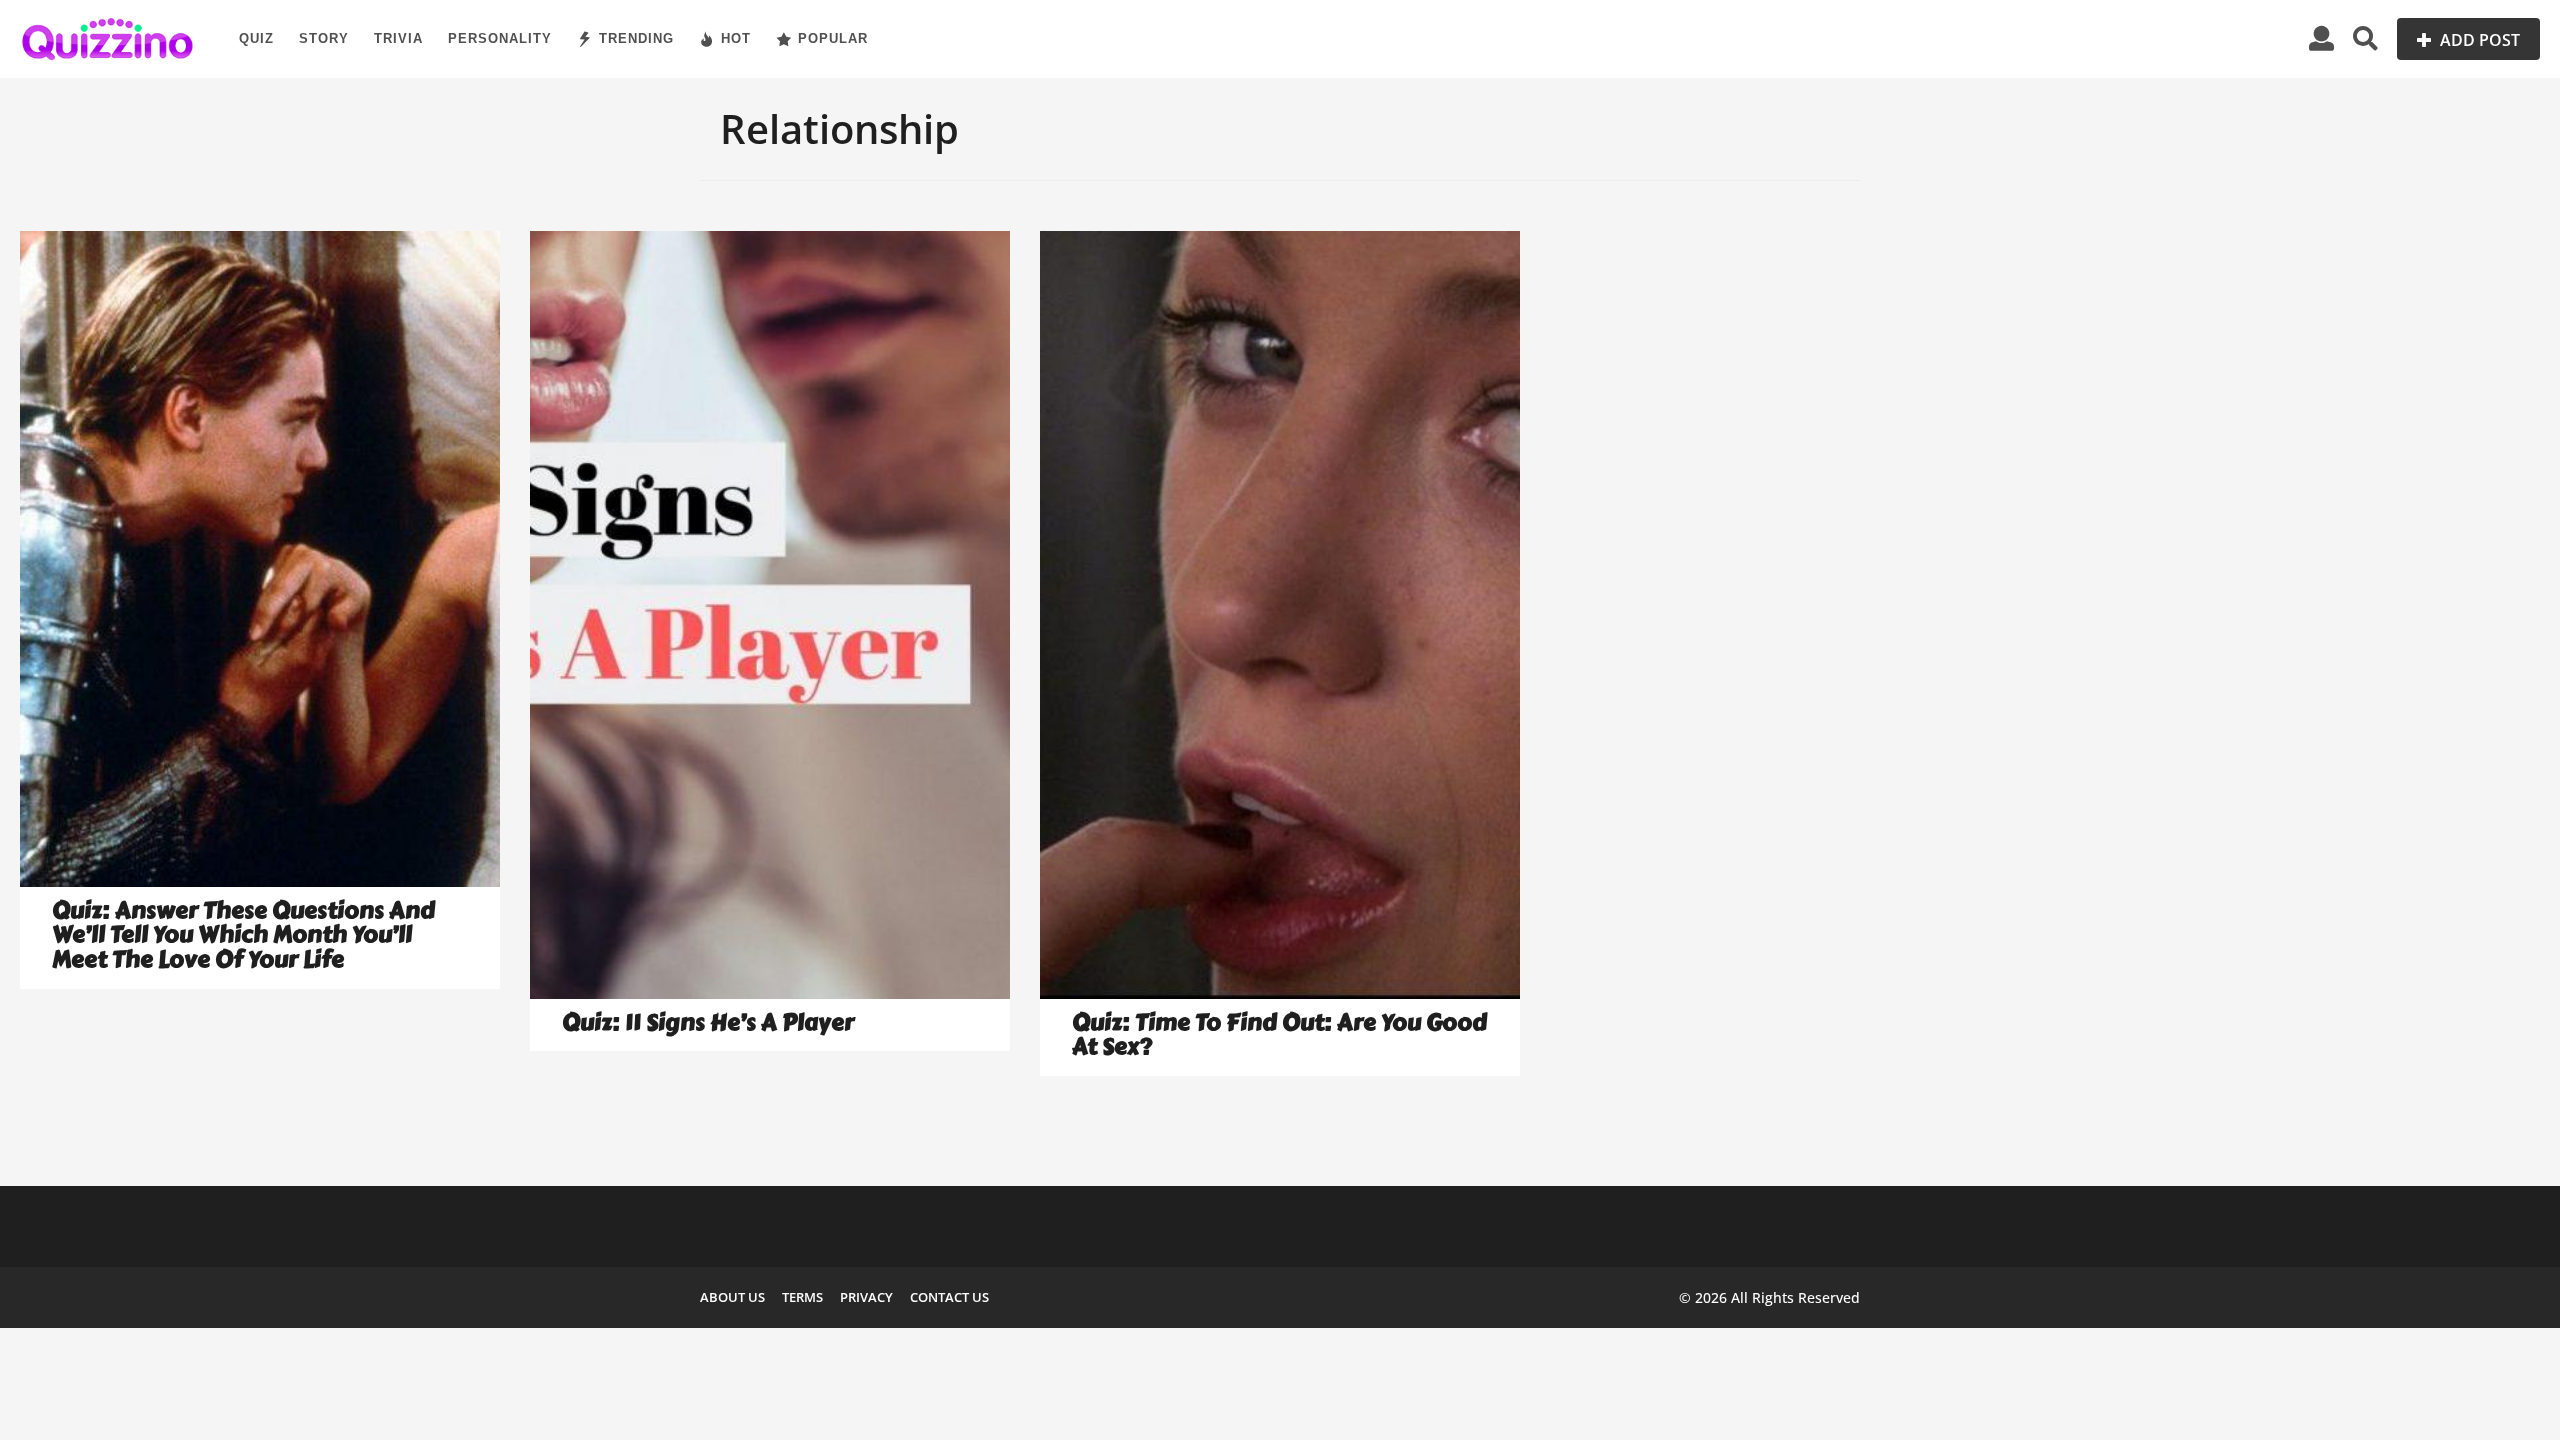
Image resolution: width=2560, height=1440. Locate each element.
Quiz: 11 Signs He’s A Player (708, 1022)
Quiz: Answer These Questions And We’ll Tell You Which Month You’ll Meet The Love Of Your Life (243, 935)
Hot (736, 38)
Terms (802, 1297)
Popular (833, 38)
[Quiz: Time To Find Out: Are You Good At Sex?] (1280, 615)
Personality (500, 38)
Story (324, 38)
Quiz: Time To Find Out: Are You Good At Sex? (1279, 1035)
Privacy (866, 1297)
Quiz (256, 38)
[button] (2321, 39)
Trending (636, 38)
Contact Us (949, 1297)
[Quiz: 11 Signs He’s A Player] (770, 615)
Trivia (398, 38)
